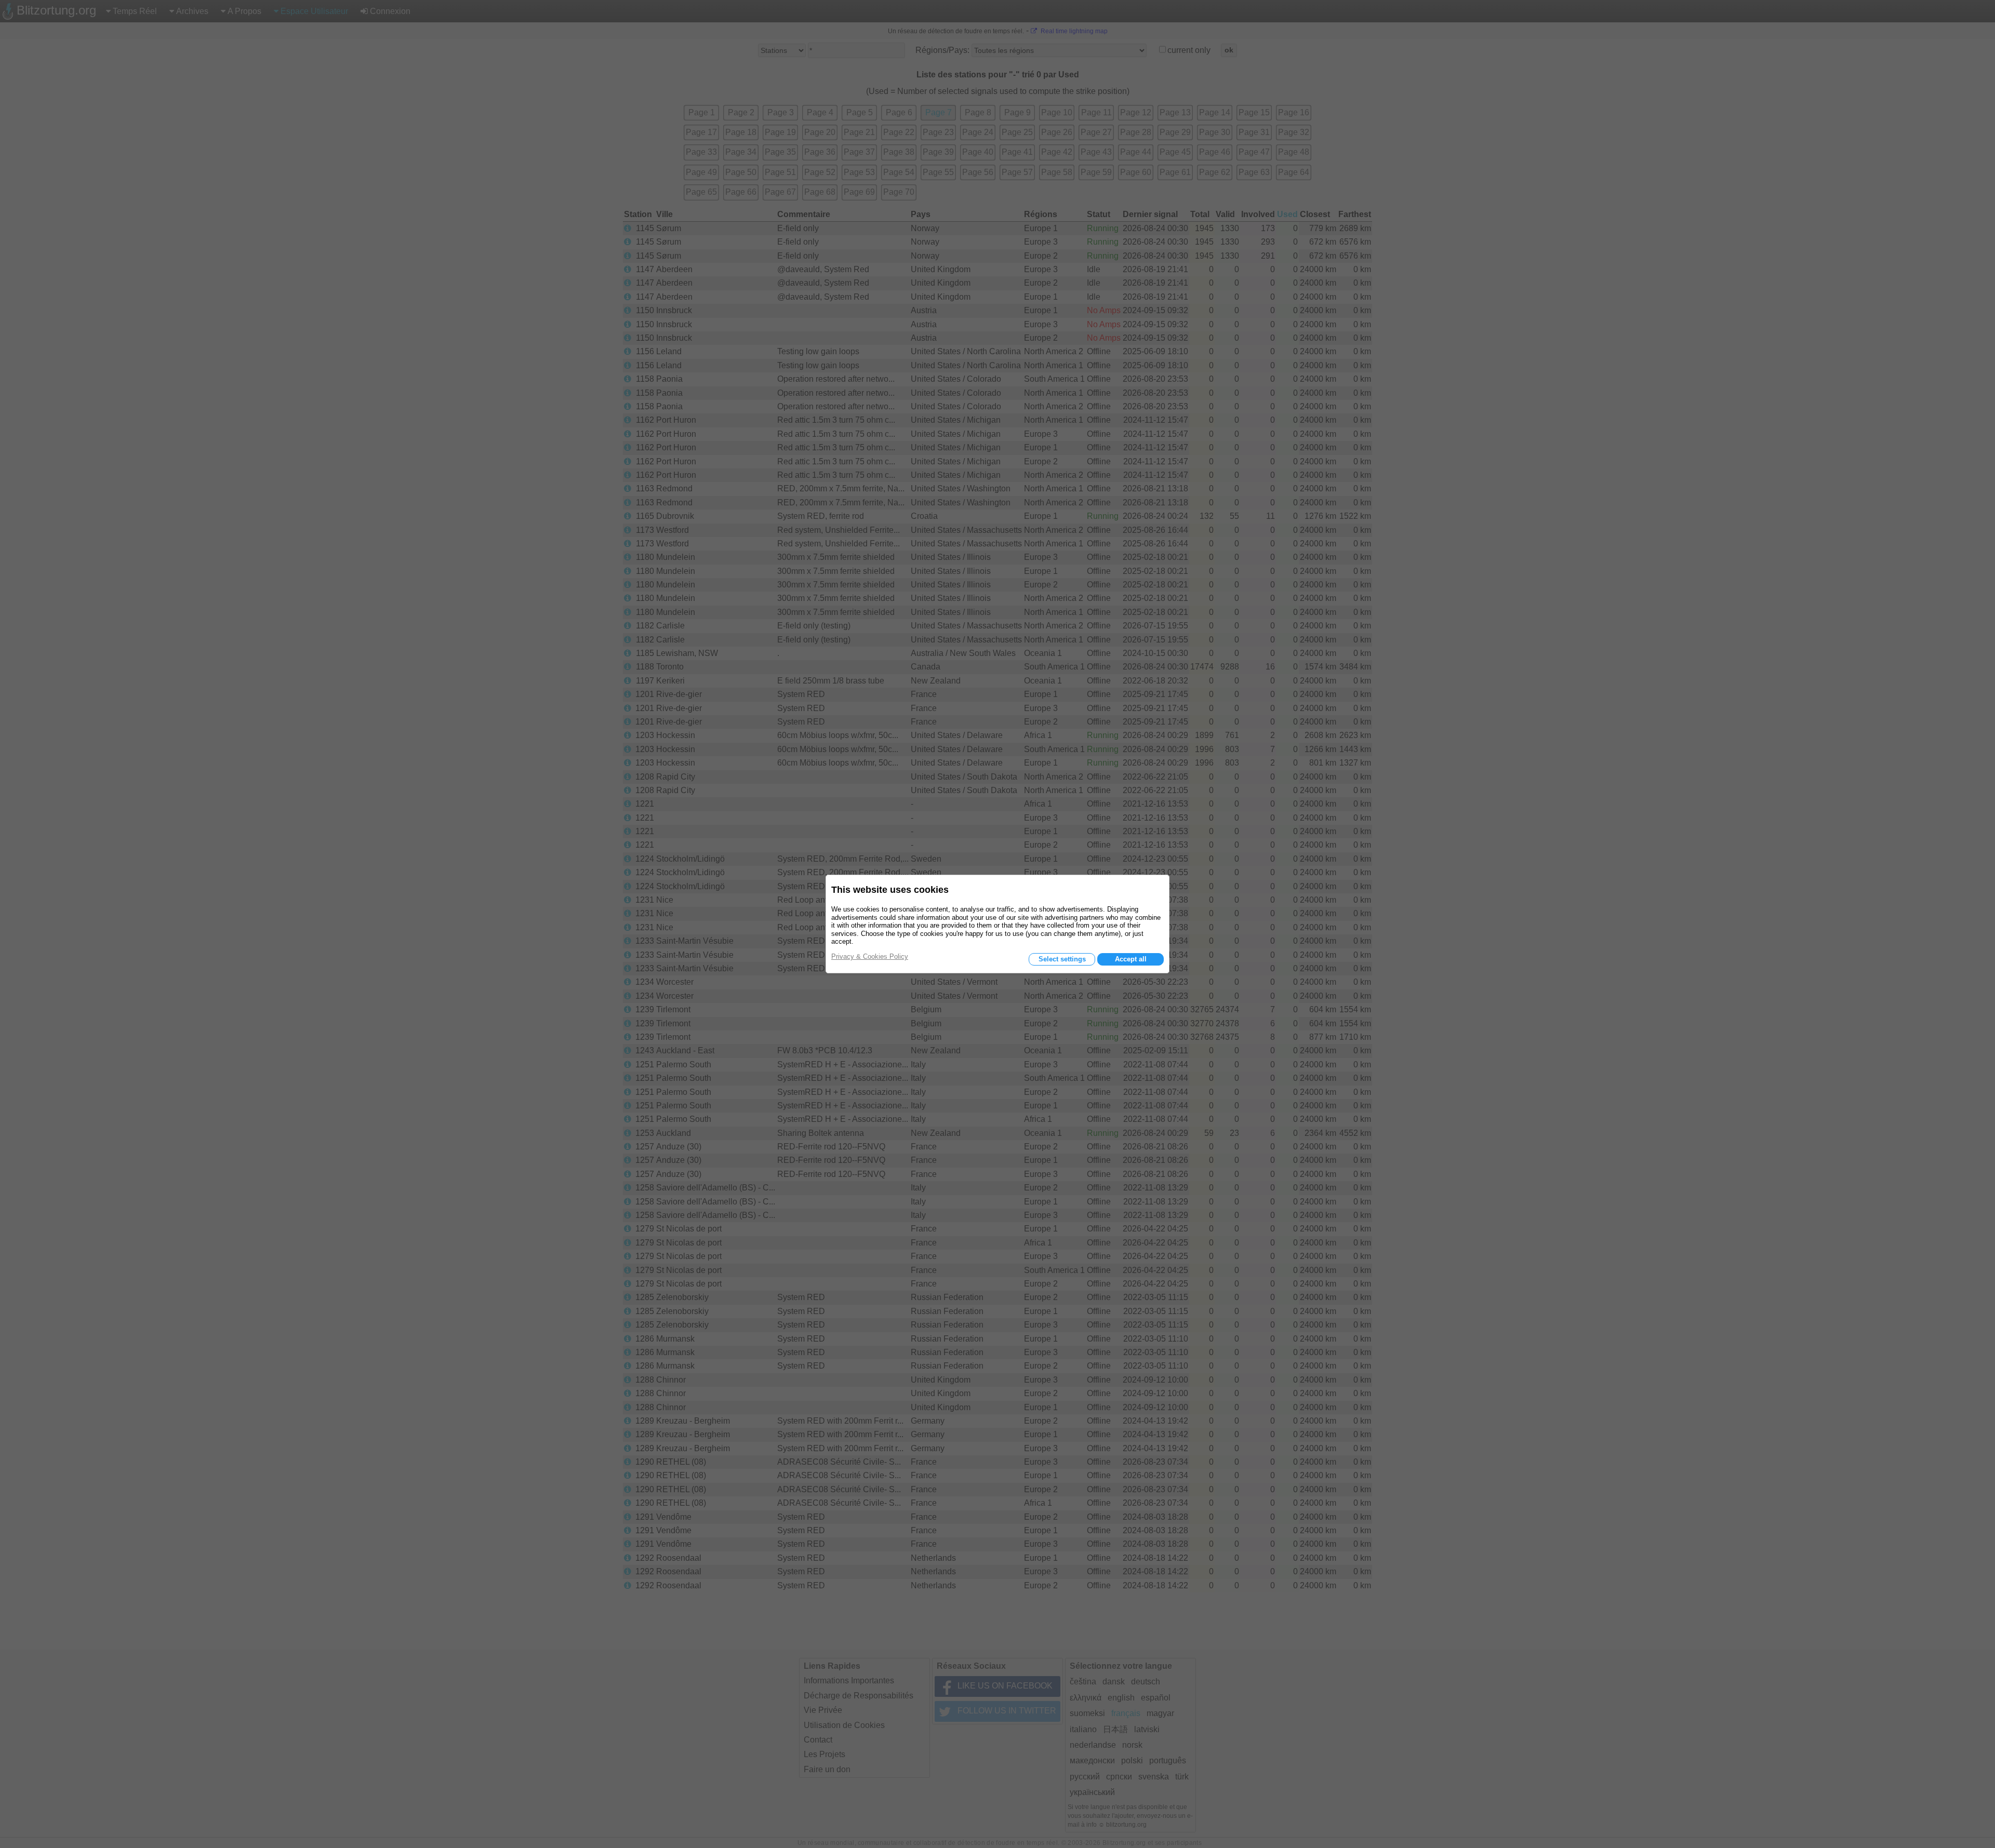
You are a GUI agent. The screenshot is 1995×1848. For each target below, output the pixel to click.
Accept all (1131, 959)
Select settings (1062, 959)
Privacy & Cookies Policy (870, 956)
